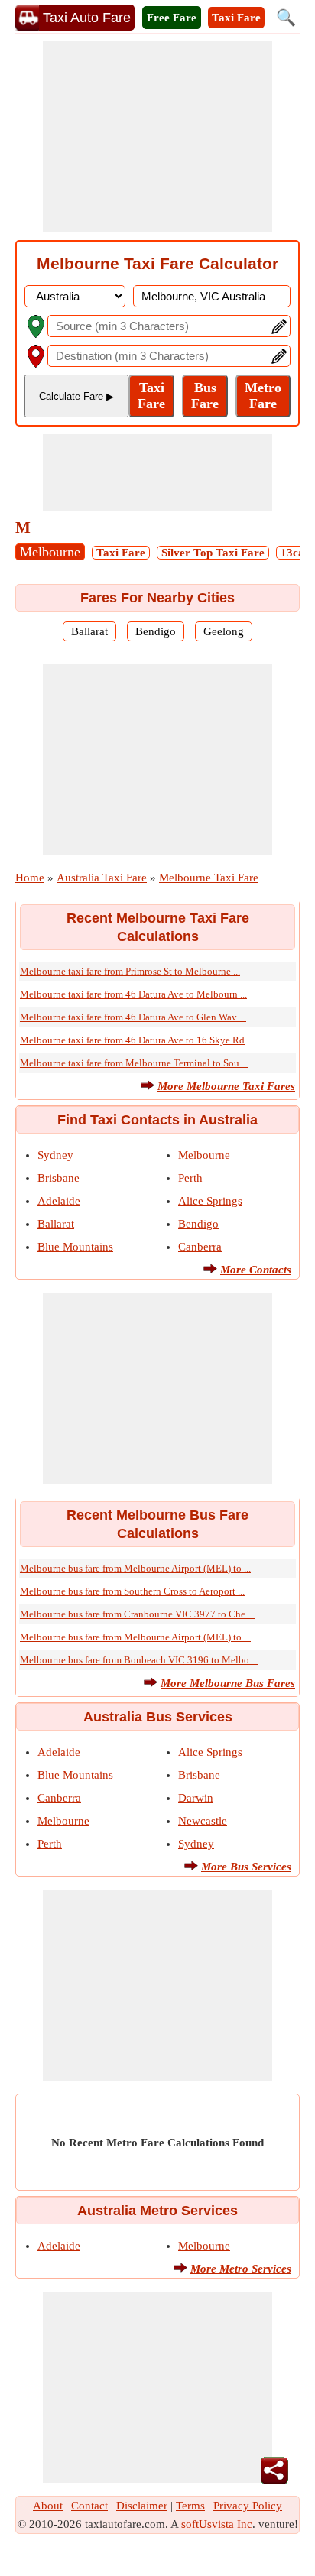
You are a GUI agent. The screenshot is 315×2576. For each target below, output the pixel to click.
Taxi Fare (236, 18)
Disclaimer (142, 2506)
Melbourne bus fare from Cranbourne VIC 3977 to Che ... (137, 1614)
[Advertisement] (157, 137)
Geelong (224, 631)
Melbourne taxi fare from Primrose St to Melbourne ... (130, 971)
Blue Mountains (75, 1247)
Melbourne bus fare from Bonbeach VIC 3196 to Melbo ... (139, 1660)
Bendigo (156, 631)
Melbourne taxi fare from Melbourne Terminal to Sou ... (134, 1063)
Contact (89, 2506)
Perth (190, 1178)
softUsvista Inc (217, 2524)
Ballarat (89, 631)
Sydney (55, 1155)
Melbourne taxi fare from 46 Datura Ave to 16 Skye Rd (132, 1040)
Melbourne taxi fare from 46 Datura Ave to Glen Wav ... (133, 1017)
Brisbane (58, 1178)
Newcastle (203, 1821)
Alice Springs (210, 1201)
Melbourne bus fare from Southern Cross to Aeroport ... (132, 1591)
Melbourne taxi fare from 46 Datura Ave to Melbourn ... (133, 994)
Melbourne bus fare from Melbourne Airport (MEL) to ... (135, 1568)
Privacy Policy (248, 2506)
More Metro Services (241, 2269)
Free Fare (172, 18)
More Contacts (256, 1270)
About (48, 2506)
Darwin (196, 1798)
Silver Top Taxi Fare (213, 553)
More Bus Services (246, 1867)
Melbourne (50, 552)
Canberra (200, 1247)
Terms (190, 2506)
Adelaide (59, 1201)
